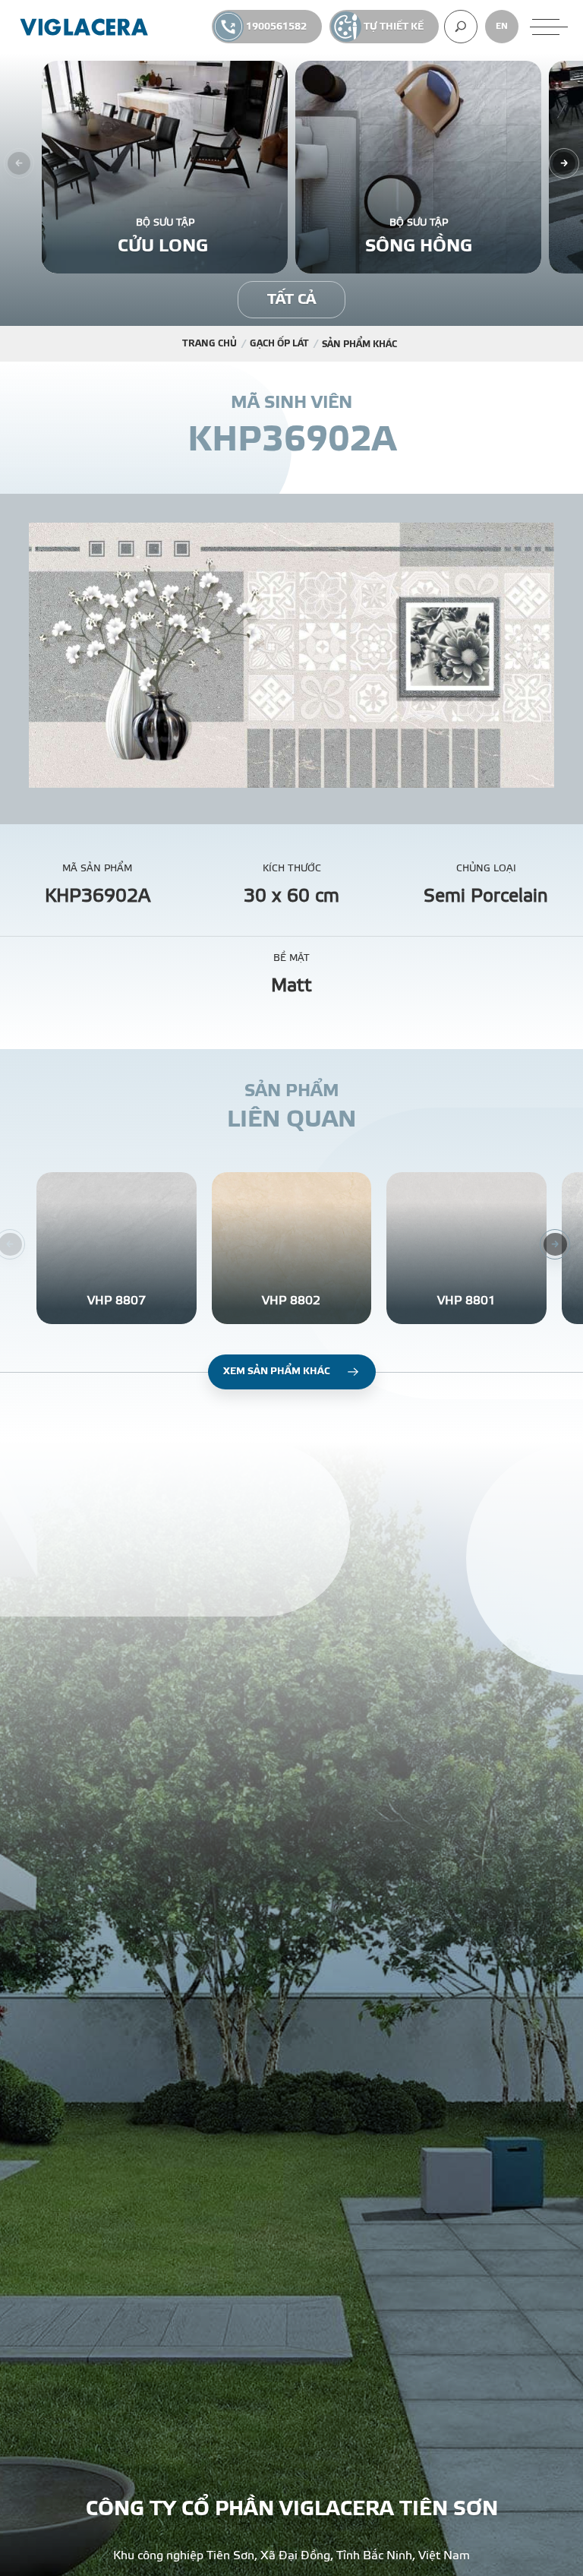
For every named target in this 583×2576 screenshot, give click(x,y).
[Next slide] (564, 163)
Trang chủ (210, 343)
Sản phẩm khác (359, 344)
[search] (461, 27)
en (502, 26)
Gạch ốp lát (279, 343)
